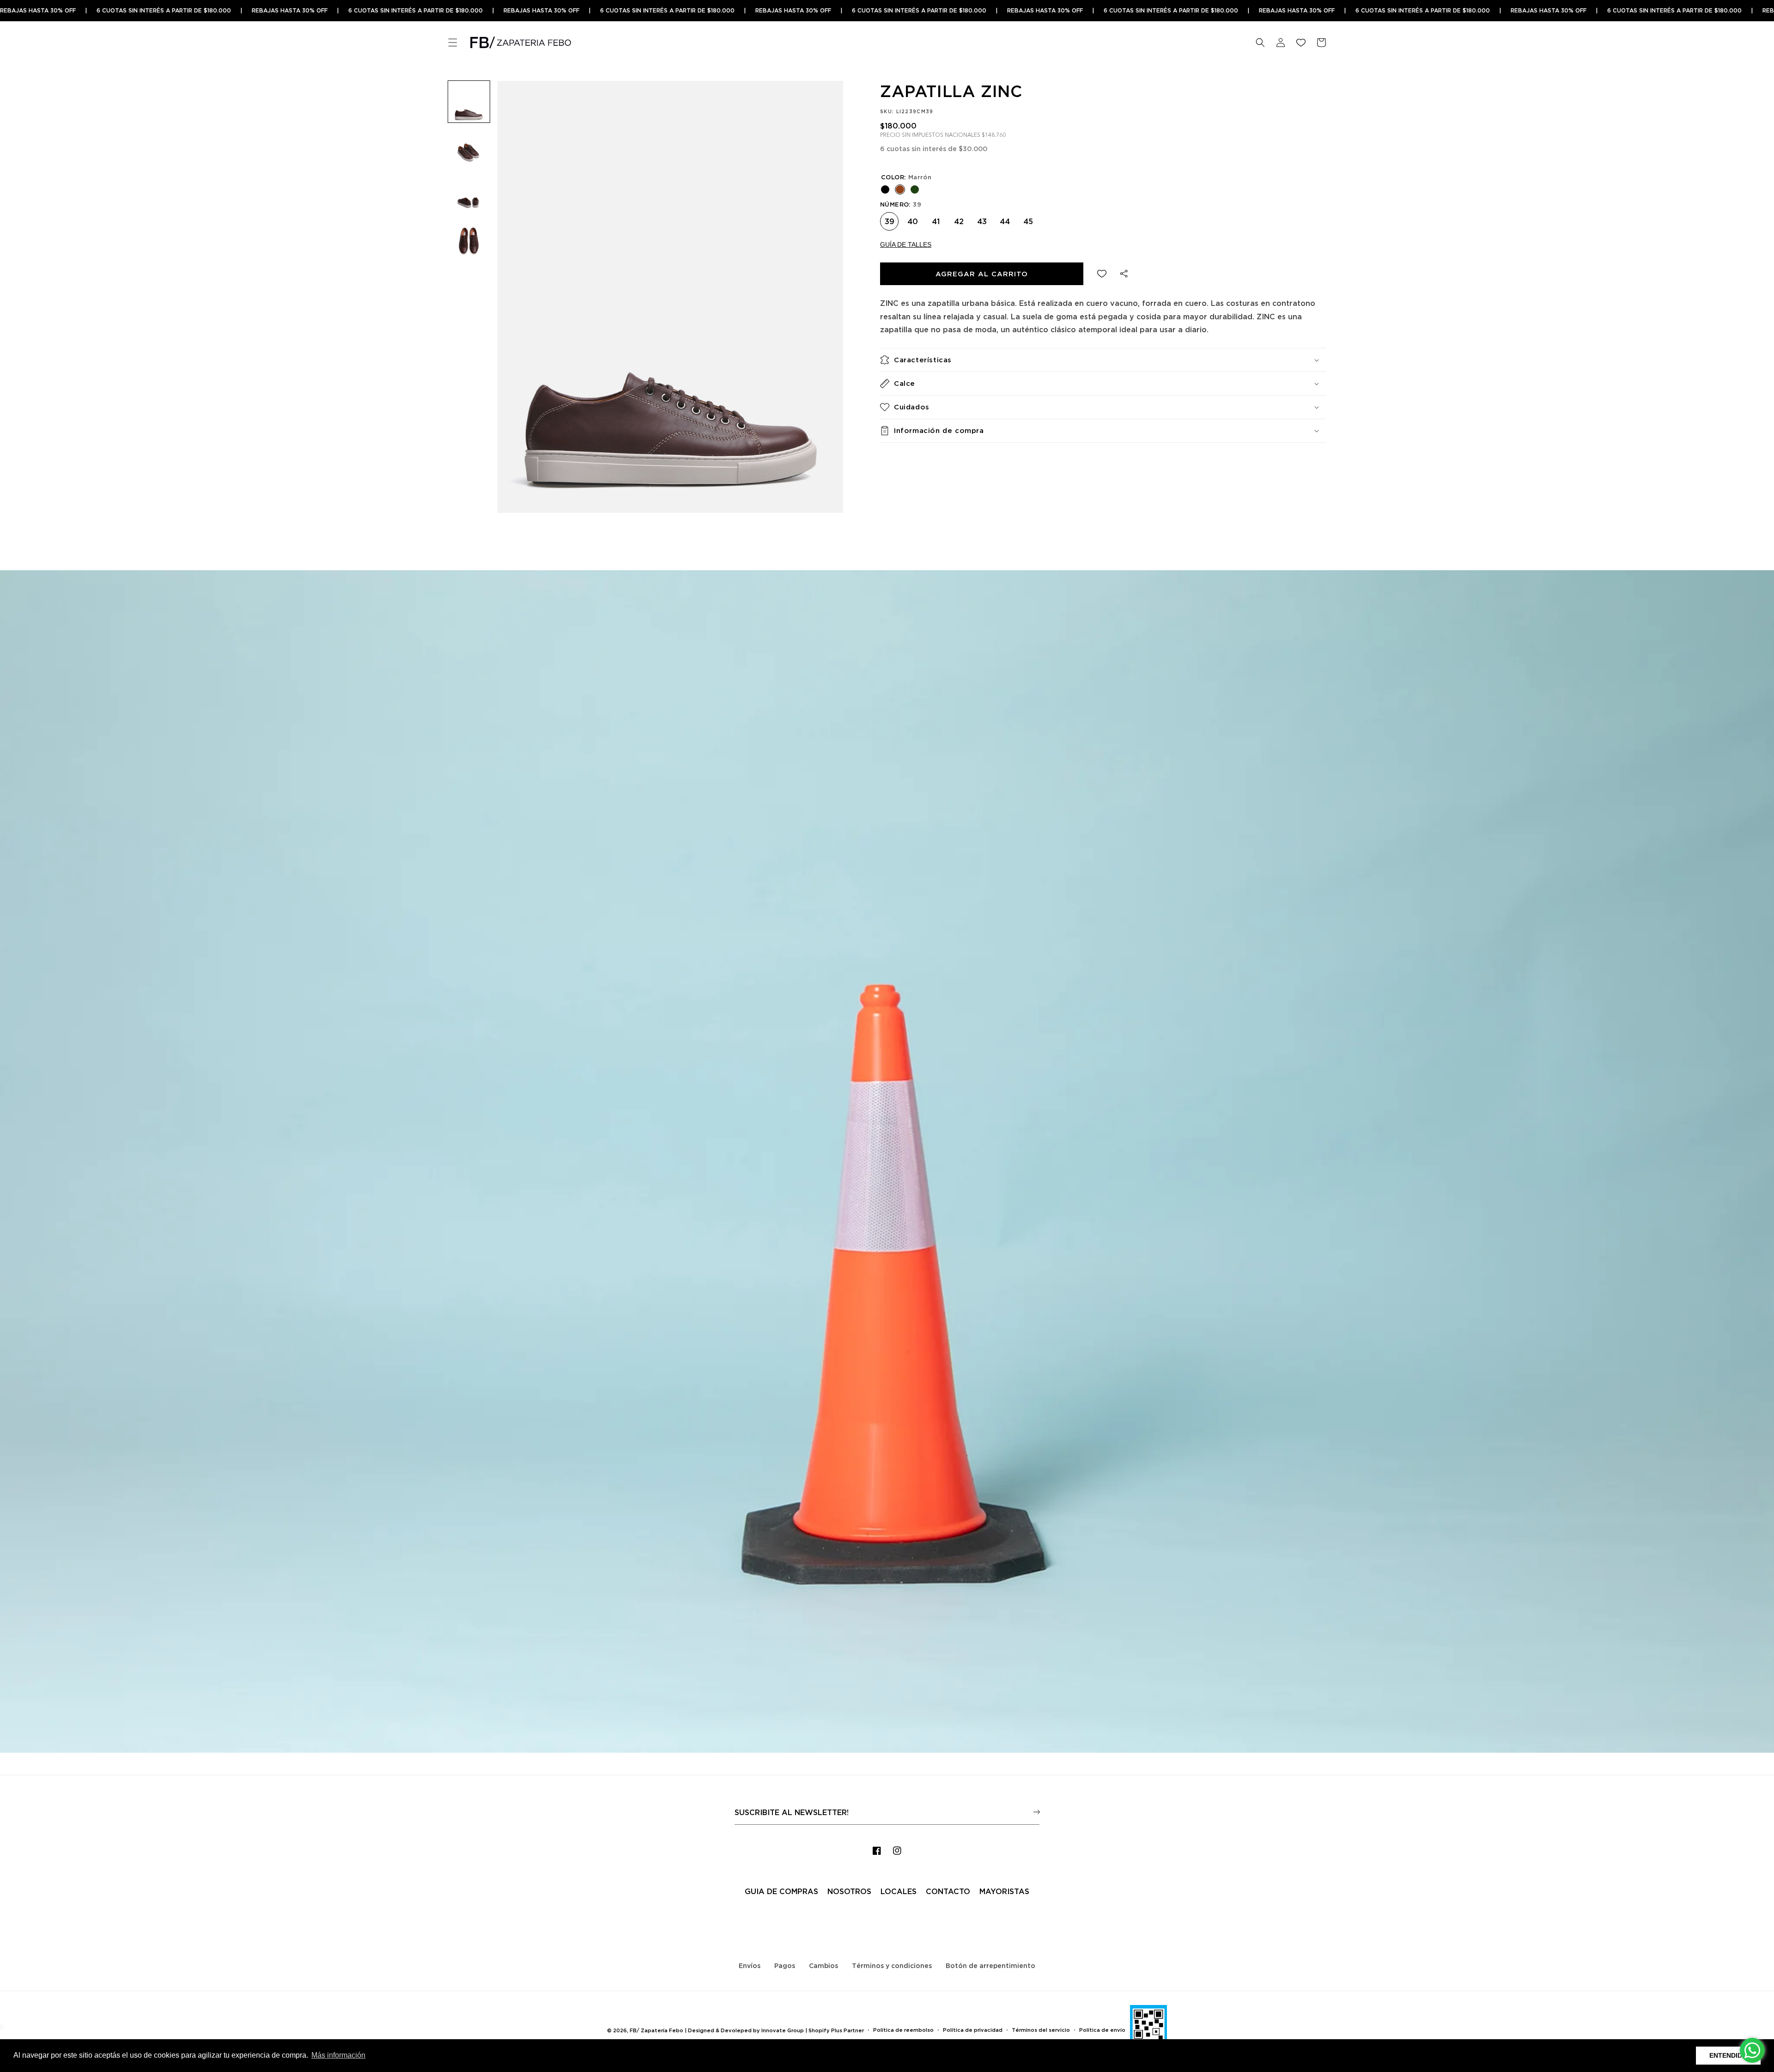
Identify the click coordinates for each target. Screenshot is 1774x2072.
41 (936, 219)
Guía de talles (906, 244)
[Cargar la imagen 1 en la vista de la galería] (469, 102)
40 (912, 219)
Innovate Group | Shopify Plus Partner (813, 2030)
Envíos (750, 1965)
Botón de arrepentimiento (990, 1965)
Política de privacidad (973, 2030)
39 (889, 219)
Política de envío (1102, 2030)
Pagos (785, 1965)
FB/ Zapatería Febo (656, 2030)
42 (959, 219)
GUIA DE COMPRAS (781, 1891)
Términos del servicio (1041, 2030)
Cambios (823, 1965)
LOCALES (899, 1891)
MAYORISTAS (1004, 1891)
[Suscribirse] (1036, 1812)
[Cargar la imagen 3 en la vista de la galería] (469, 194)
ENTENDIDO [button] (1728, 2055)
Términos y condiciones (892, 1965)
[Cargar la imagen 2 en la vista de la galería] (469, 148)
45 (1028, 219)
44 (1005, 219)
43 (982, 219)
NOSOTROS (849, 1891)
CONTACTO (948, 1891)
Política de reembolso (903, 2030)
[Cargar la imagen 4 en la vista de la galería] (469, 240)
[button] (453, 43)
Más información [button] (338, 2055)
